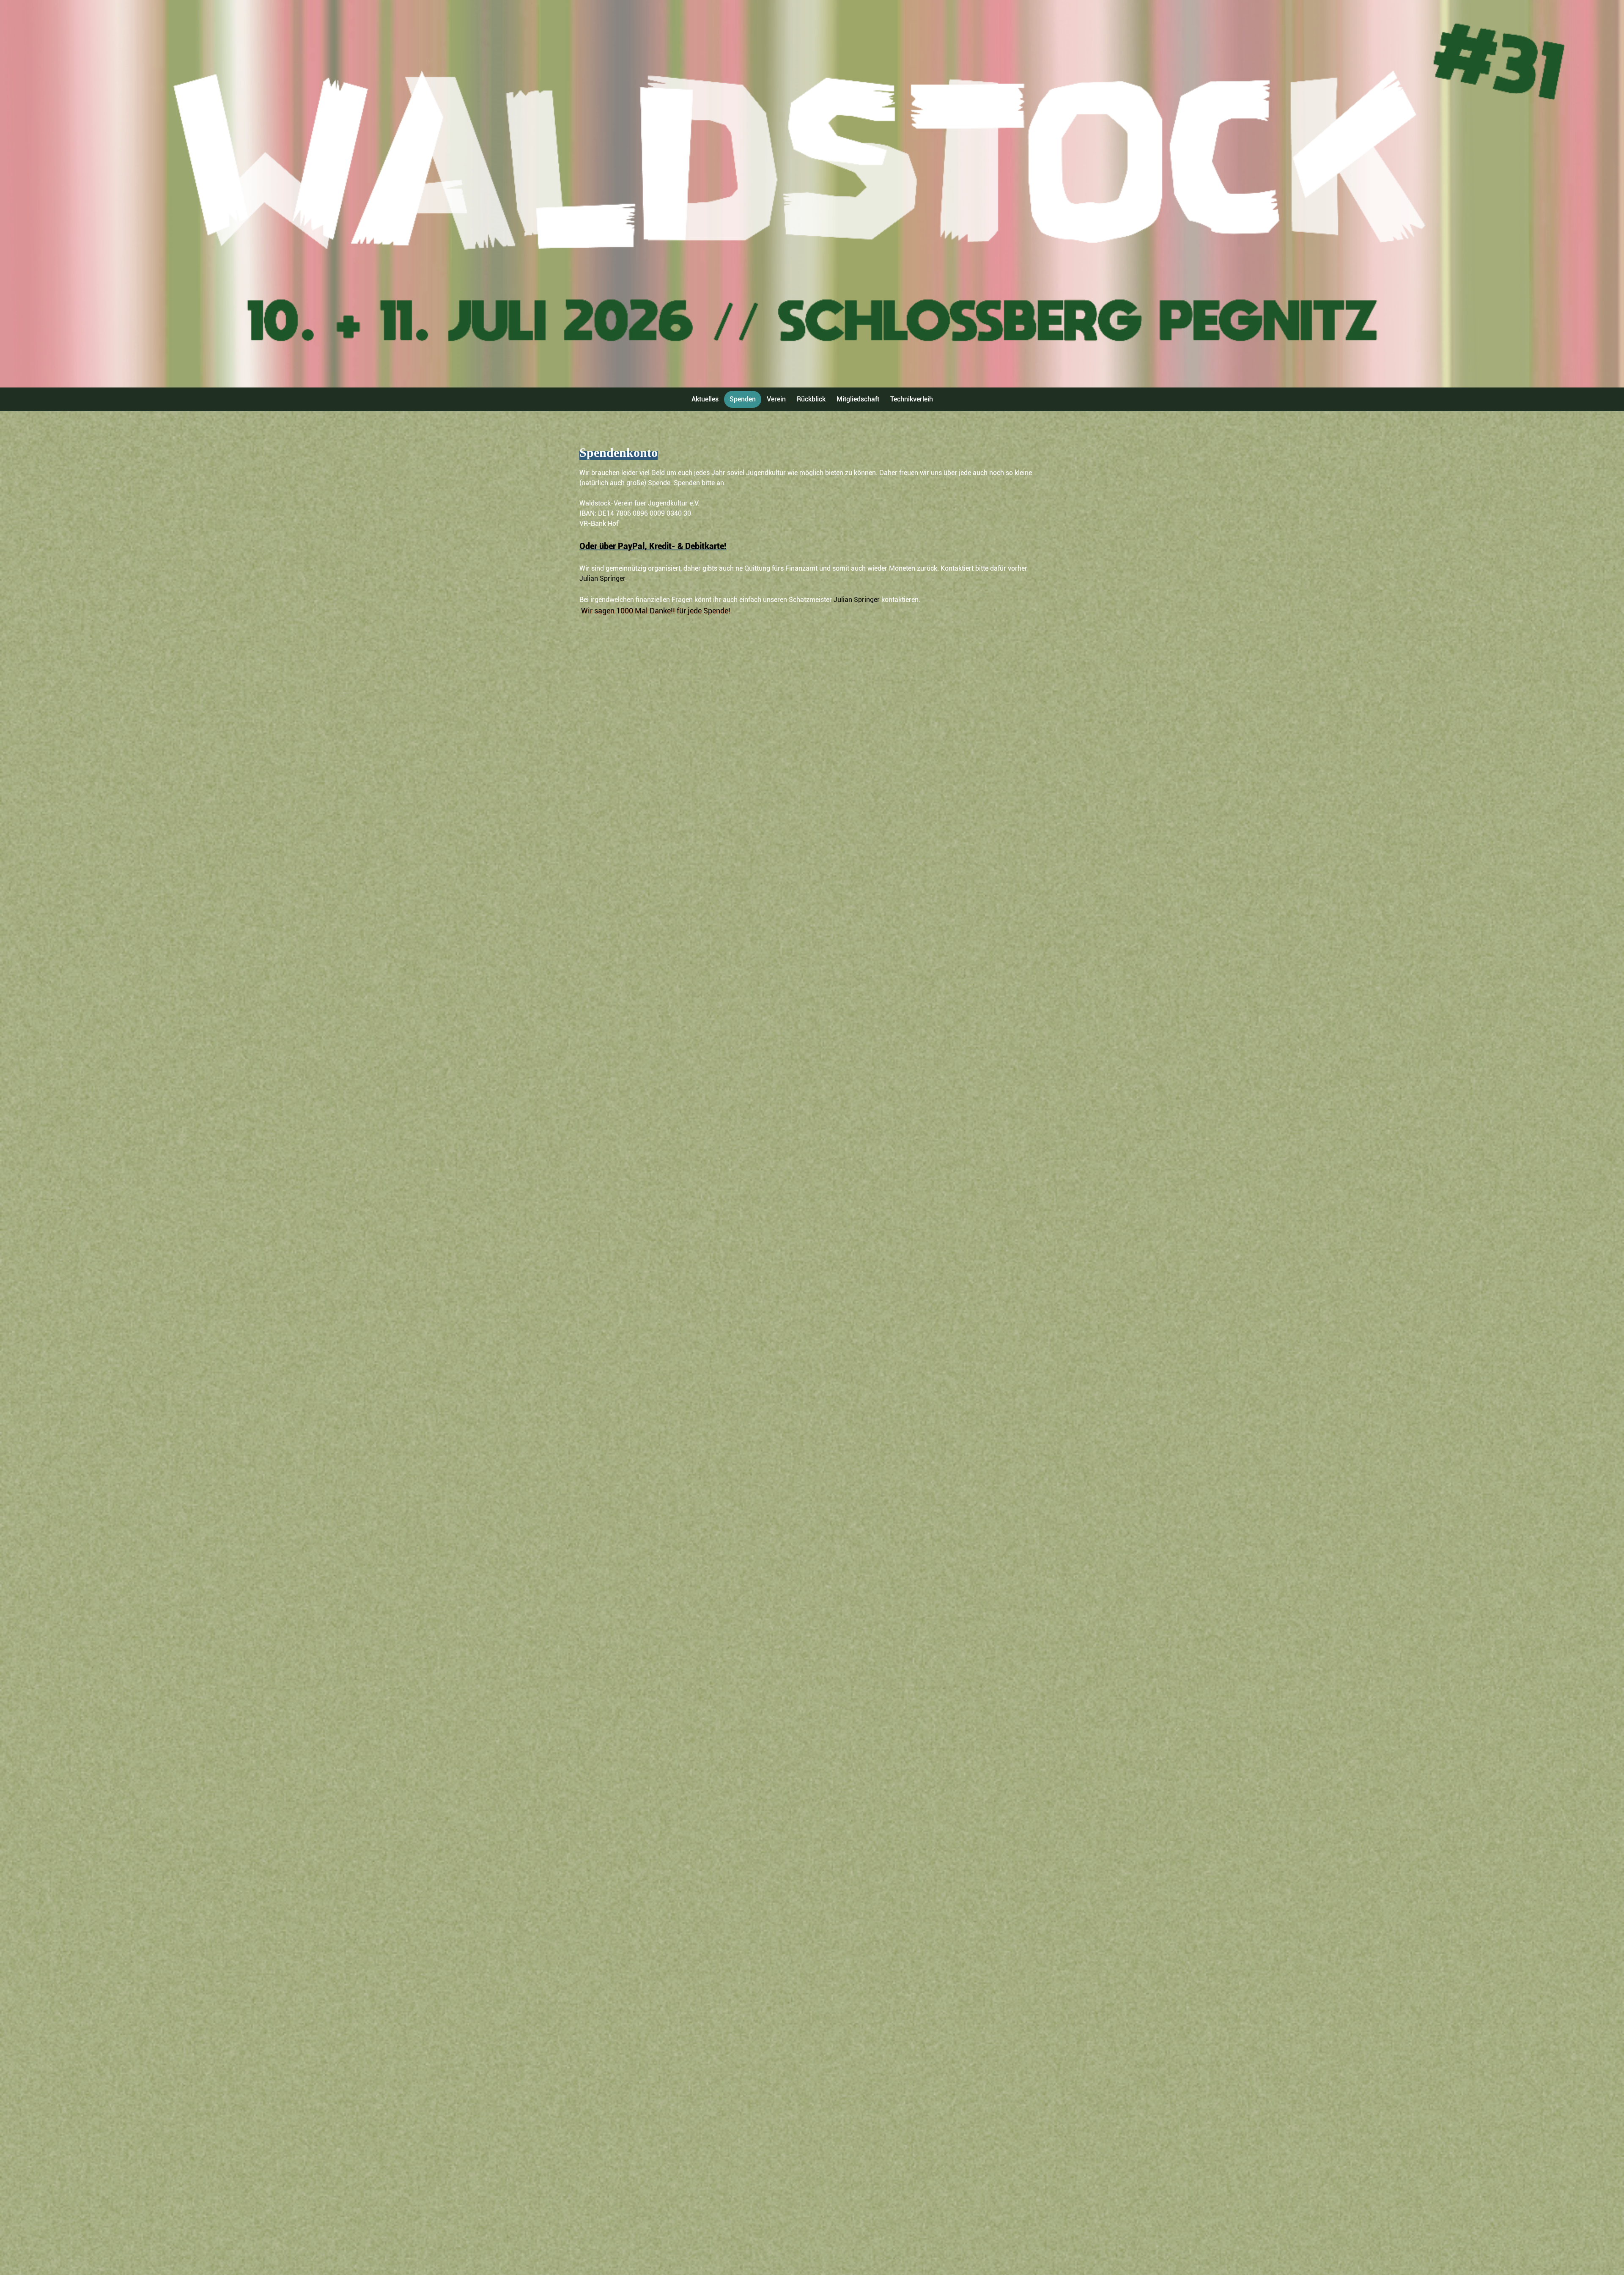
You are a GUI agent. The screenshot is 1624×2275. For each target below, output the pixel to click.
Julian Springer (602, 578)
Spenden (743, 399)
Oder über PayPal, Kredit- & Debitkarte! (653, 546)
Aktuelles (705, 399)
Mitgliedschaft (858, 399)
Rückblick (811, 399)
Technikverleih (912, 399)
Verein (776, 399)
